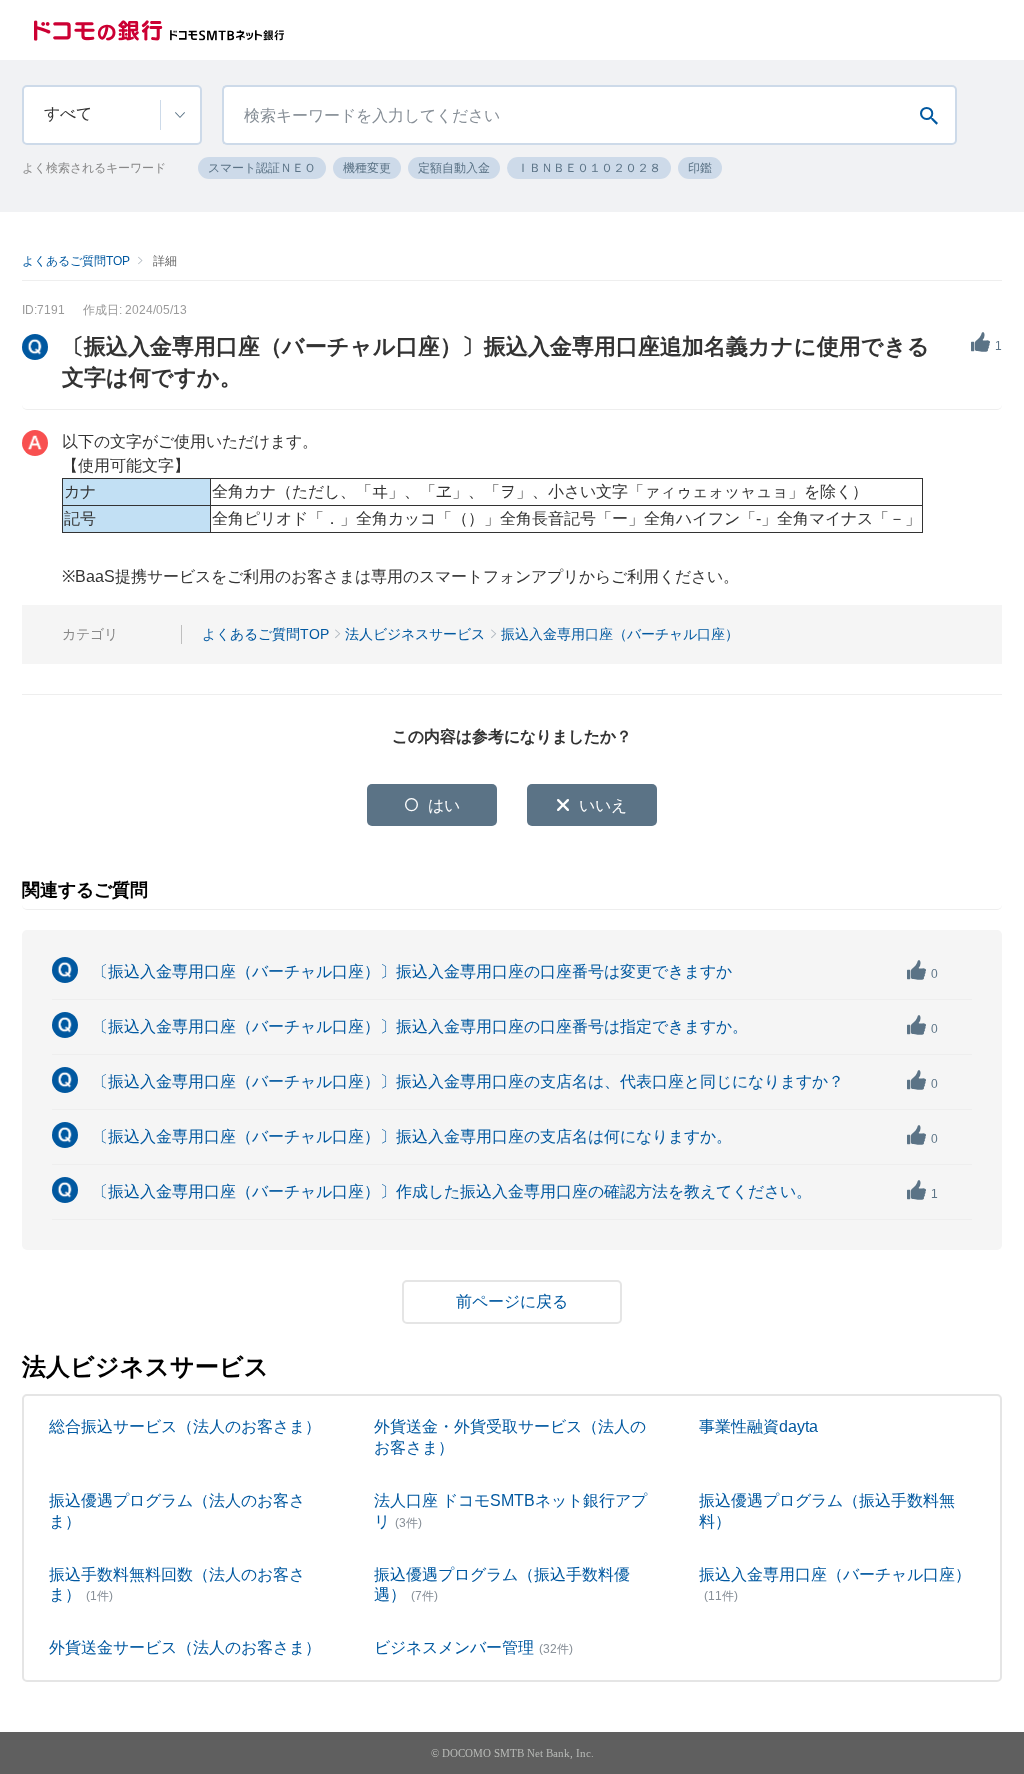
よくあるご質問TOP (76, 261)
